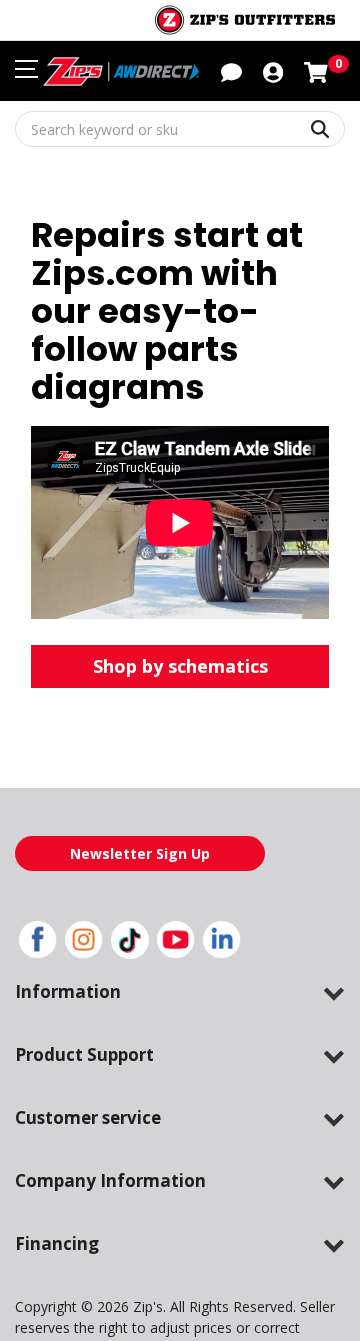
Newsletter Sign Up (140, 853)
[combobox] (180, 129)
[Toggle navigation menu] (26, 69)
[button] (273, 71)
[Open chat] (231, 71)
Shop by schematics (180, 666)
